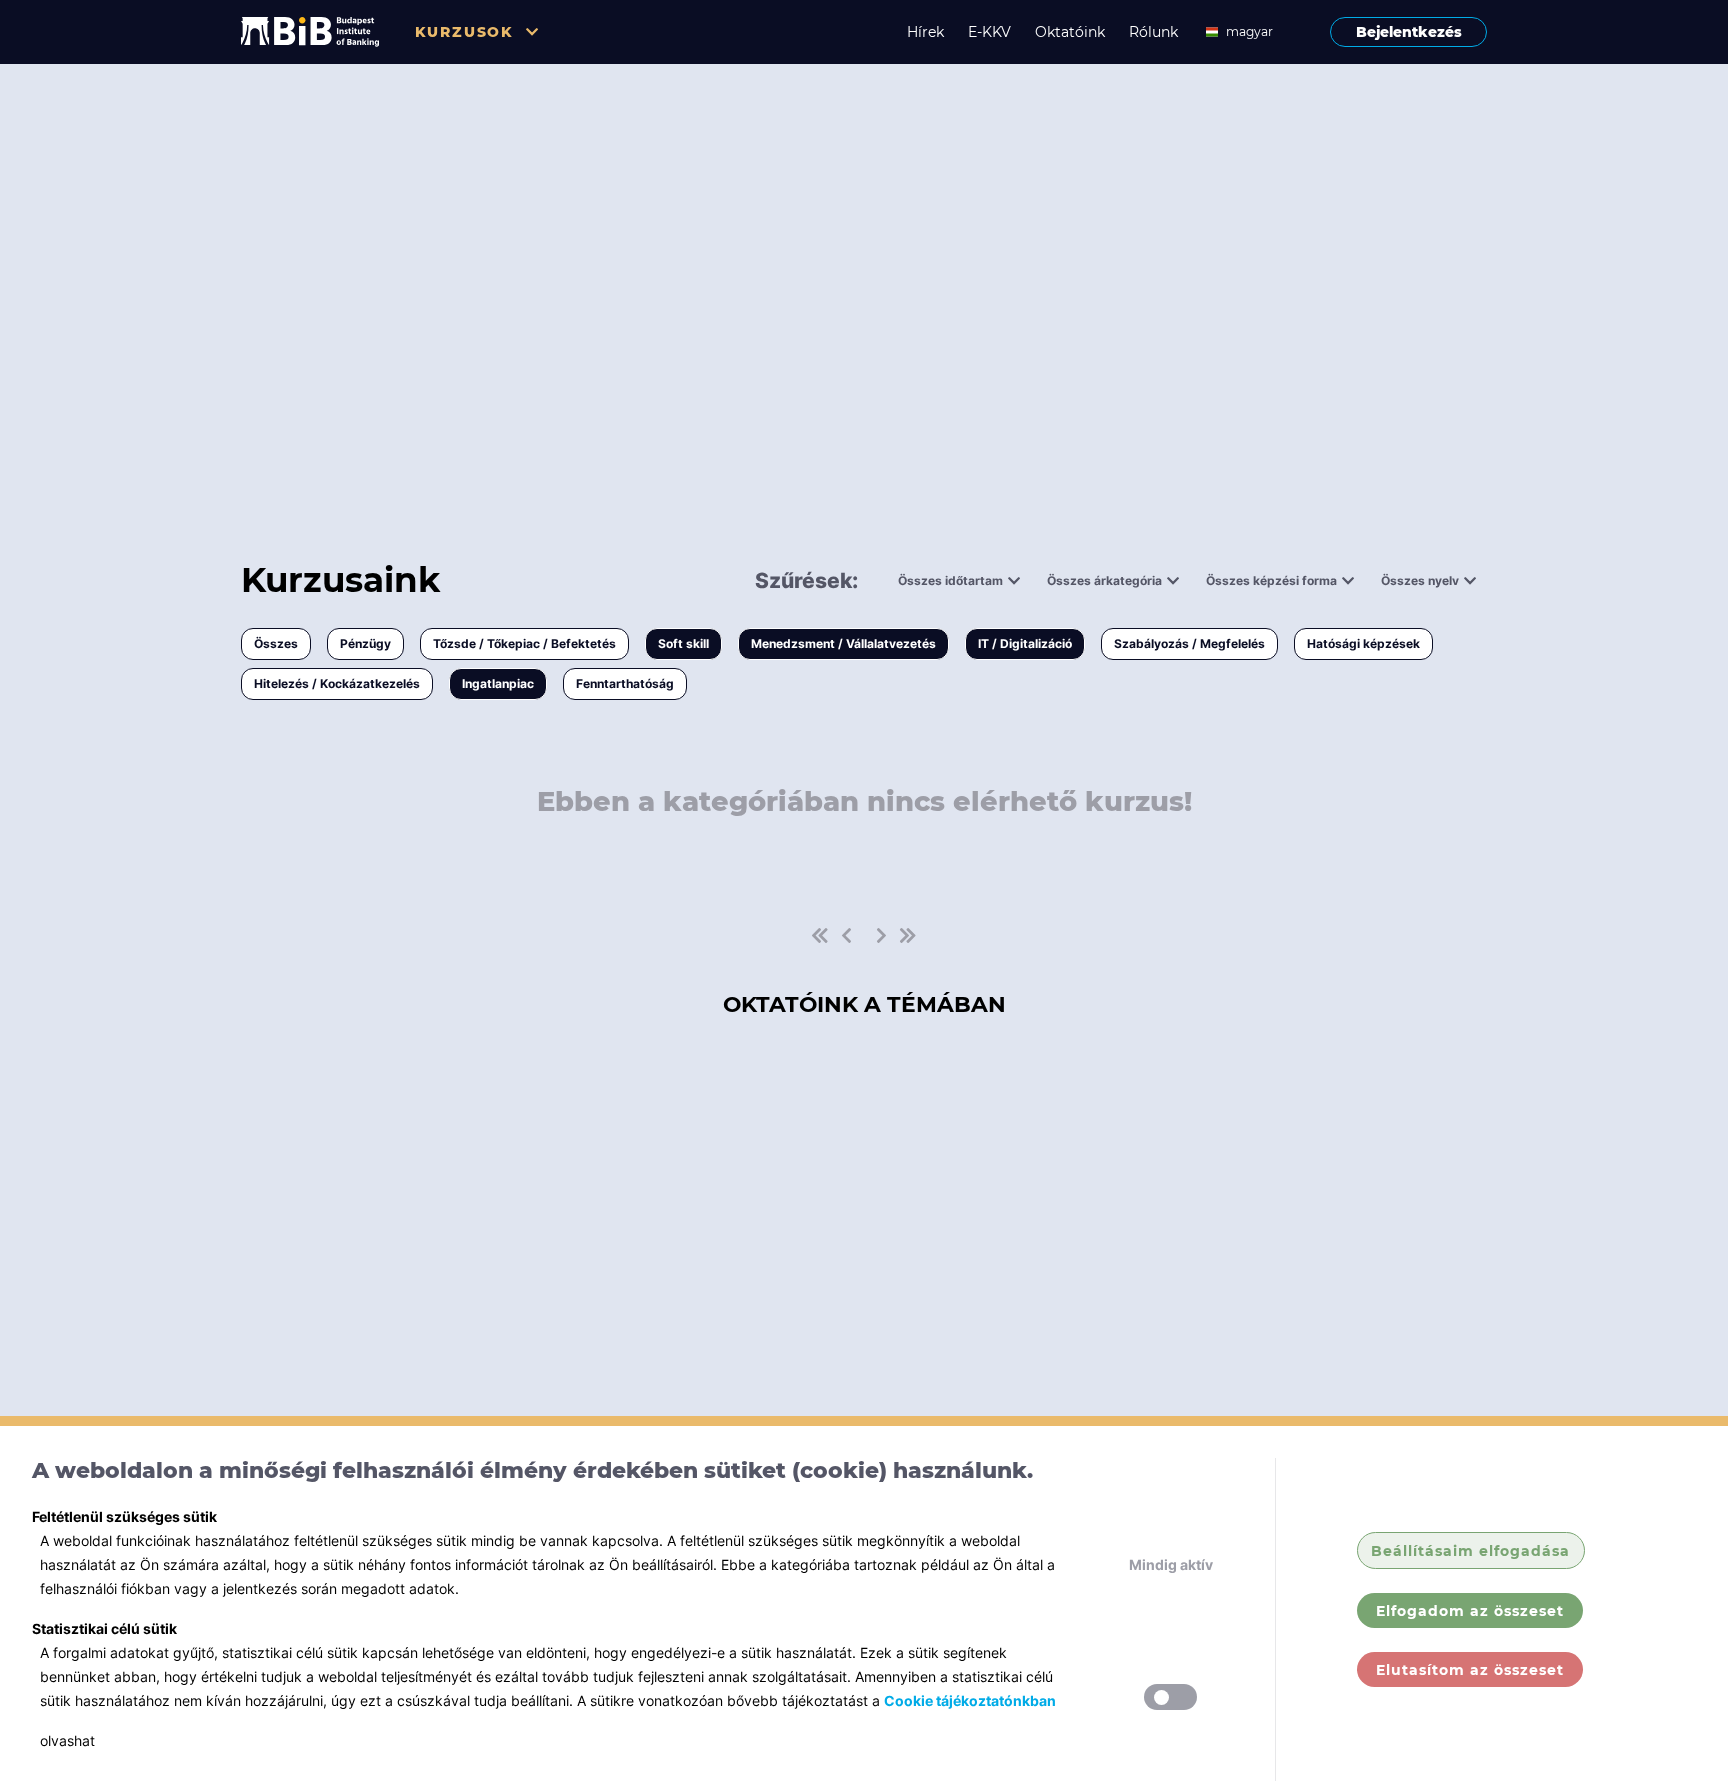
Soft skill (683, 643)
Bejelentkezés (1409, 32)
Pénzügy (365, 643)
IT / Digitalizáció (1025, 643)
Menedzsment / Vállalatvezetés (843, 643)
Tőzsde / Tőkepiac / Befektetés (524, 643)
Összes (276, 643)
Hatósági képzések (1363, 643)
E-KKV (989, 32)
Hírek (925, 32)
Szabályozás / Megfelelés (1189, 643)
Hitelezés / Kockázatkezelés (337, 683)
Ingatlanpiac (498, 683)
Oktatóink (1070, 32)
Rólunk (1153, 32)
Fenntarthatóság (625, 683)
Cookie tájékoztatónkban (970, 1700)
